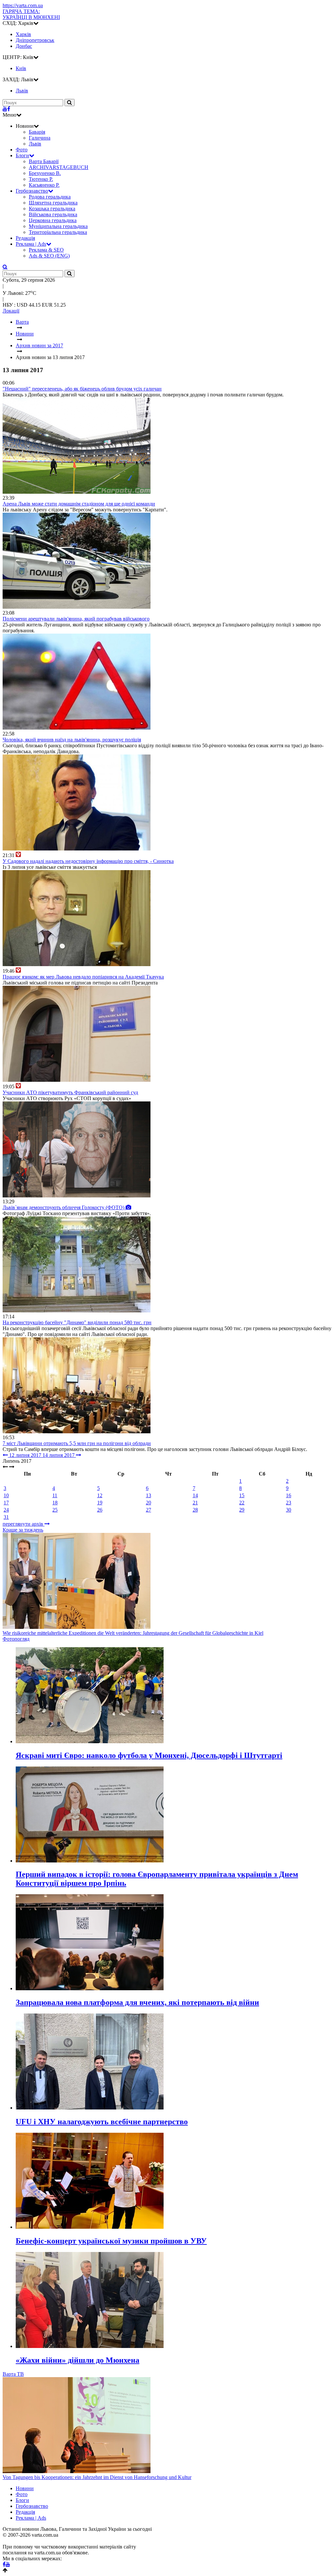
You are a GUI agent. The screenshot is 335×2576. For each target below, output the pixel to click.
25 (55, 1510)
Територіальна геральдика (58, 232)
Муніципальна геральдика (58, 226)
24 (6, 1510)
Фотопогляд (16, 1639)
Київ (21, 68)
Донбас (24, 46)
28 (195, 1510)
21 (195, 1503)
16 (289, 1495)
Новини (25, 2488)
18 (55, 1503)
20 (149, 1503)
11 (55, 1495)
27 (149, 1510)
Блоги (22, 155)
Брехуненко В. (45, 173)
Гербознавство (32, 191)
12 (100, 1495)
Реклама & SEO (46, 250)
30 (289, 1510)
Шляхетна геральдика (53, 203)
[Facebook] (9, 109)
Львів (35, 144)
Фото (22, 150)
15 (242, 1495)
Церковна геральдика (53, 220)
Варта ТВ (13, 2374)
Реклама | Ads (31, 244)
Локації (11, 311)
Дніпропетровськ (35, 40)
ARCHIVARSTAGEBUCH (59, 167)
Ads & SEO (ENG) (49, 256)
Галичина (40, 138)
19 (100, 1503)
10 (6, 1495)
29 (242, 1510)
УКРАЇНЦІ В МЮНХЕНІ (31, 14)
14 (195, 1495)
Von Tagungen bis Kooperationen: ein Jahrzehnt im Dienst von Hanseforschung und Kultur (97, 2477)
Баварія (37, 132)
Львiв (22, 91)
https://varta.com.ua (23, 5)
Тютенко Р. (41, 179)
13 (149, 1495)
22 (242, 1503)
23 (289, 1503)
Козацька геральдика (52, 209)
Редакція (25, 238)
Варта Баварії (44, 161)
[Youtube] (5, 109)
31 (6, 1517)
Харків (23, 34)
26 (100, 1510)
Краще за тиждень (23, 1530)
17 (6, 1503)
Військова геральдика (53, 214)
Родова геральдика (50, 197)
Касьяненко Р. (44, 185)
